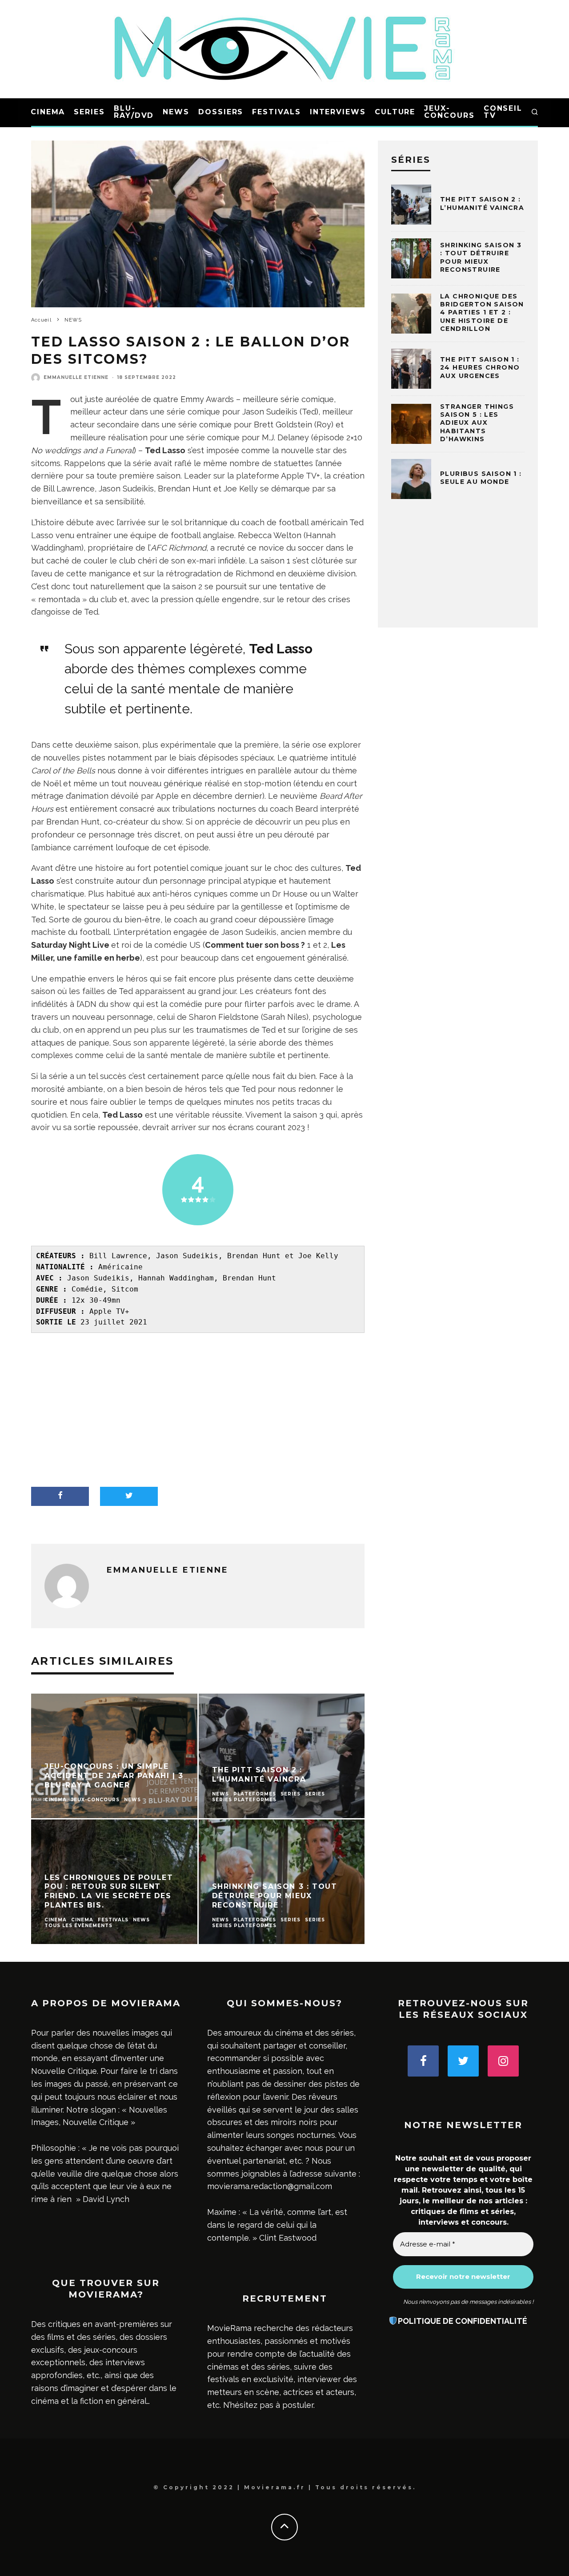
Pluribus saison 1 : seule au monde (481, 478)
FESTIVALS (276, 112)
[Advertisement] (198, 1411)
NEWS (176, 112)
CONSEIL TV (503, 112)
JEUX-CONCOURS (449, 112)
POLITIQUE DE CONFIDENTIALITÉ (463, 2321)
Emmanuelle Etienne (76, 377)
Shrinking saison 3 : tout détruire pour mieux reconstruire (481, 257)
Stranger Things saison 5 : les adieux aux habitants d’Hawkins (477, 423)
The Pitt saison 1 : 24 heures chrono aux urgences (480, 367)
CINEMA (48, 112)
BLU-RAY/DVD (134, 112)
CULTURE (395, 112)
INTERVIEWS (338, 112)
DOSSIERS (221, 112)
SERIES (89, 112)
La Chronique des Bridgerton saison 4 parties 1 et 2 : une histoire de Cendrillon (482, 312)
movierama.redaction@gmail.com (270, 2186)
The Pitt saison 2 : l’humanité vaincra (482, 203)
